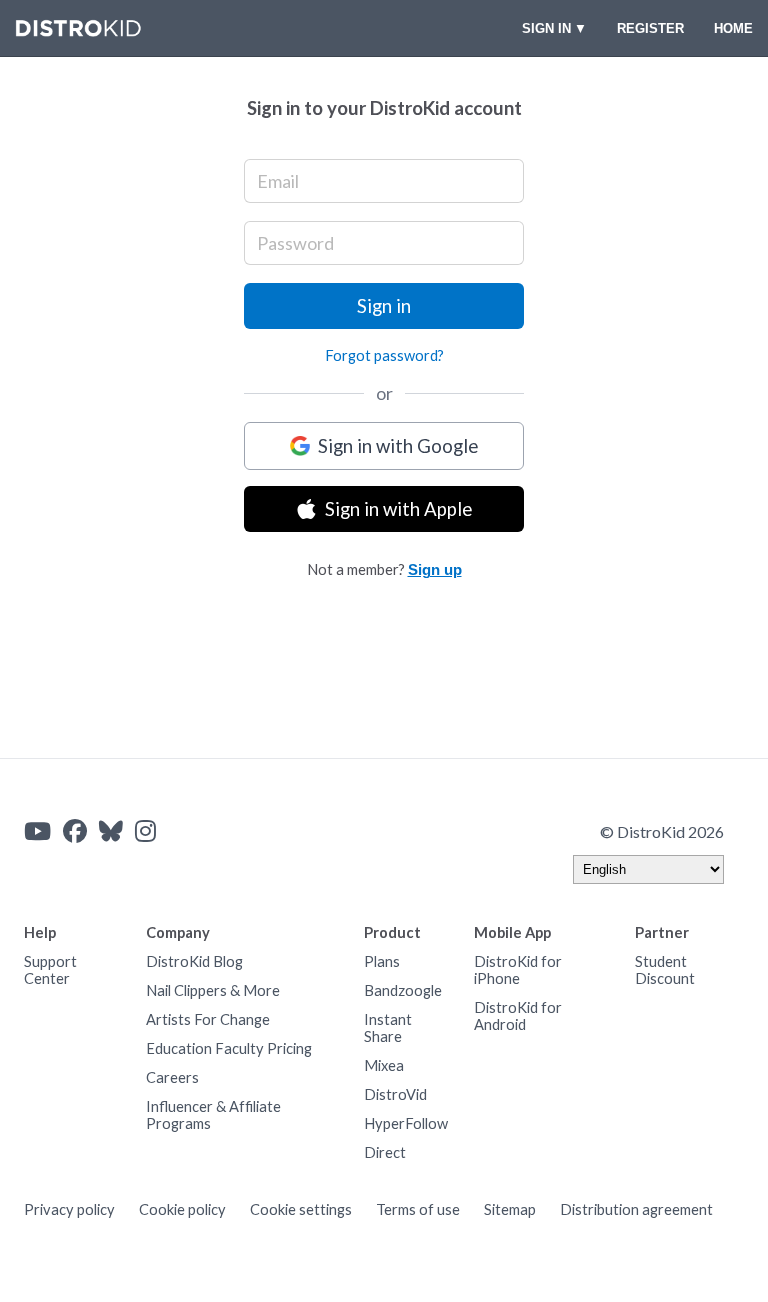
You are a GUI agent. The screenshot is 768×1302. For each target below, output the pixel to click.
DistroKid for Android (518, 1016)
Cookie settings (301, 1209)
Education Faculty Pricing (229, 1048)
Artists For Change (208, 1019)
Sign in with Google (398, 446)
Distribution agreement (636, 1209)
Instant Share (388, 1028)
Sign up (435, 570)
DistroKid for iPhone (518, 970)
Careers (172, 1077)
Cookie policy (182, 1209)
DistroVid (395, 1094)
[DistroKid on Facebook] (75, 831)
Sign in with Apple (398, 509)
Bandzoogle (403, 990)
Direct (385, 1152)
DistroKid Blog (194, 961)
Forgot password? (384, 355)
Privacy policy (69, 1209)
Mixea (384, 1065)
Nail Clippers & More (213, 990)
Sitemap (510, 1209)
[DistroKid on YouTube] (37, 831)
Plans (382, 961)
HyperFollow (406, 1123)
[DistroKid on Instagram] (145, 831)
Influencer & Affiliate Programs (213, 1115)
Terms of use (418, 1209)
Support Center (50, 970)
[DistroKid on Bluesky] (111, 831)
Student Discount (665, 970)
